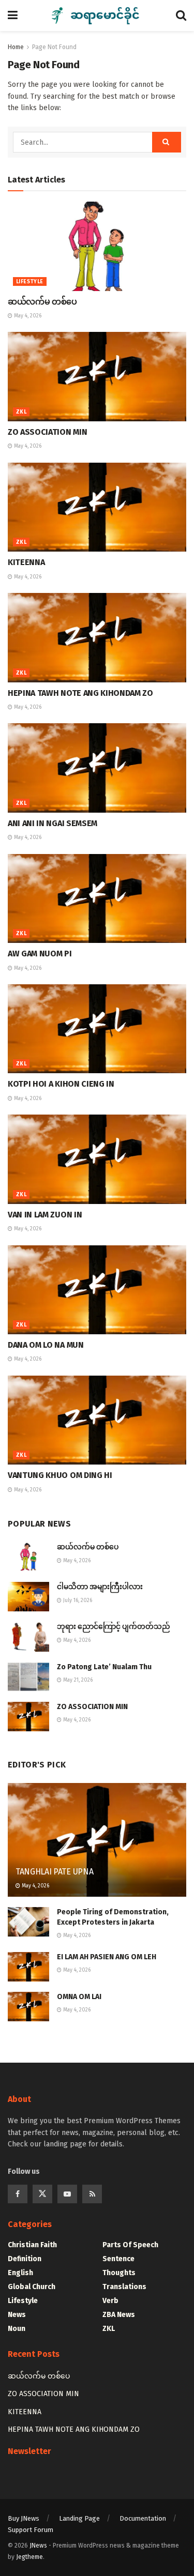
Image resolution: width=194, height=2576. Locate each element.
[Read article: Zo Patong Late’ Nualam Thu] (28, 1677)
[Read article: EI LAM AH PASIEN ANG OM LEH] (28, 1967)
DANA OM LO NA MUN (46, 1345)
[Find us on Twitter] (42, 2194)
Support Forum (31, 2530)
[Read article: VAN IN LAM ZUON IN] (97, 1159)
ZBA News (119, 2315)
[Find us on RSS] (92, 2194)
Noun (17, 2329)
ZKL (21, 412)
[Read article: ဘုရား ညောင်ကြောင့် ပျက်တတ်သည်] (28, 1636)
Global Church (32, 2287)
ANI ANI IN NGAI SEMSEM (53, 823)
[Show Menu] (13, 16)
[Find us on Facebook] (18, 2194)
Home (16, 47)
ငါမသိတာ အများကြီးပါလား (100, 1587)
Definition (25, 2259)
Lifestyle (30, 282)
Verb (110, 2301)
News (17, 2315)
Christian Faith (32, 2245)
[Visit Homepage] (97, 16)
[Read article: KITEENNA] (97, 507)
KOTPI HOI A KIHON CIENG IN (61, 1084)
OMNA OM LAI (79, 1997)
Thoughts (119, 2273)
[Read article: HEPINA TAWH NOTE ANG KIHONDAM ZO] (97, 638)
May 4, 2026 (27, 316)
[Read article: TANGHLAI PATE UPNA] (97, 1847)
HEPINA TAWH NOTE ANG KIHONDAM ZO (80, 693)
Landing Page (79, 2518)
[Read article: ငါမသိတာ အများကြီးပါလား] (28, 1597)
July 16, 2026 (77, 1601)
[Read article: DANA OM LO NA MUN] (97, 1290)
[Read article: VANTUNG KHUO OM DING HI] (97, 1420)
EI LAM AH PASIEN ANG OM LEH (107, 1957)
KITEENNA (26, 562)
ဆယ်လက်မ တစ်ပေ (42, 302)
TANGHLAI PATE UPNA (54, 1872)
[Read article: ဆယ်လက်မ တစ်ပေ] (97, 246)
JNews (38, 2545)
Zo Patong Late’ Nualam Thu (104, 1667)
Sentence (118, 2259)
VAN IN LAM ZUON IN (45, 1215)
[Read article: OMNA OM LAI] (28, 2007)
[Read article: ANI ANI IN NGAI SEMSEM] (97, 768)
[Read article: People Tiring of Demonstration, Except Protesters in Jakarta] (28, 1922)
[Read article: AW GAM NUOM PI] (97, 899)
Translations (124, 2287)
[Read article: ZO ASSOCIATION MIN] (97, 377)
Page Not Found (54, 47)
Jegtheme (29, 2557)
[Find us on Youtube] (67, 2194)
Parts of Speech (130, 2245)
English (20, 2273)
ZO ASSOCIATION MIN (47, 432)
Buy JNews (24, 2518)
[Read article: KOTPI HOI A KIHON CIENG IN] (97, 1029)
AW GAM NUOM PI (40, 954)
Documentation (143, 2518)
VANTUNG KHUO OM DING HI (60, 1475)
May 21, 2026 (77, 1680)
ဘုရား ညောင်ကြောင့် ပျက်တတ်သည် (114, 1627)
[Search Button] (181, 16)
